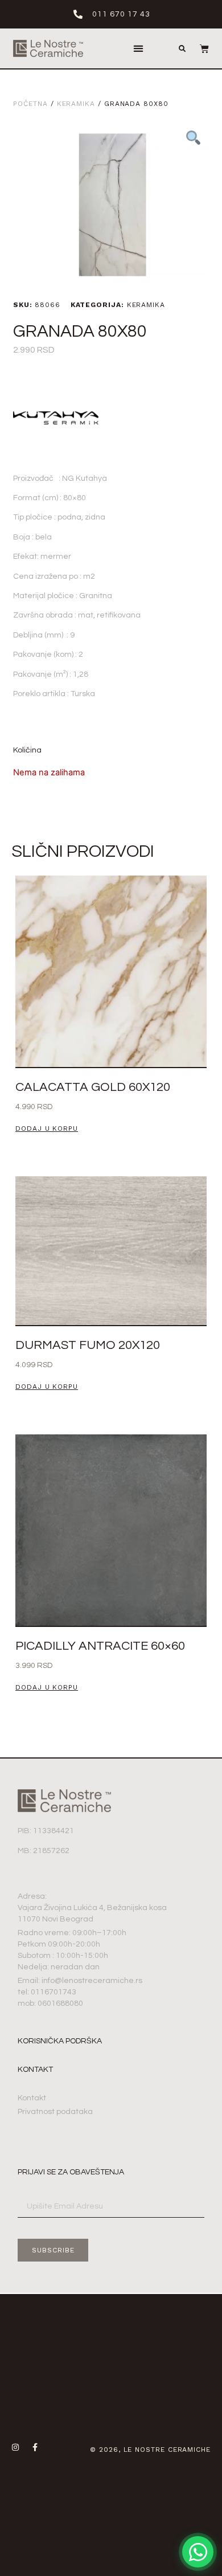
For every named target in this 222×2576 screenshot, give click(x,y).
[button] (139, 49)
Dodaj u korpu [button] (47, 1129)
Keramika (76, 104)
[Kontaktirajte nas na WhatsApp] (198, 2552)
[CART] (199, 48)
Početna (30, 104)
